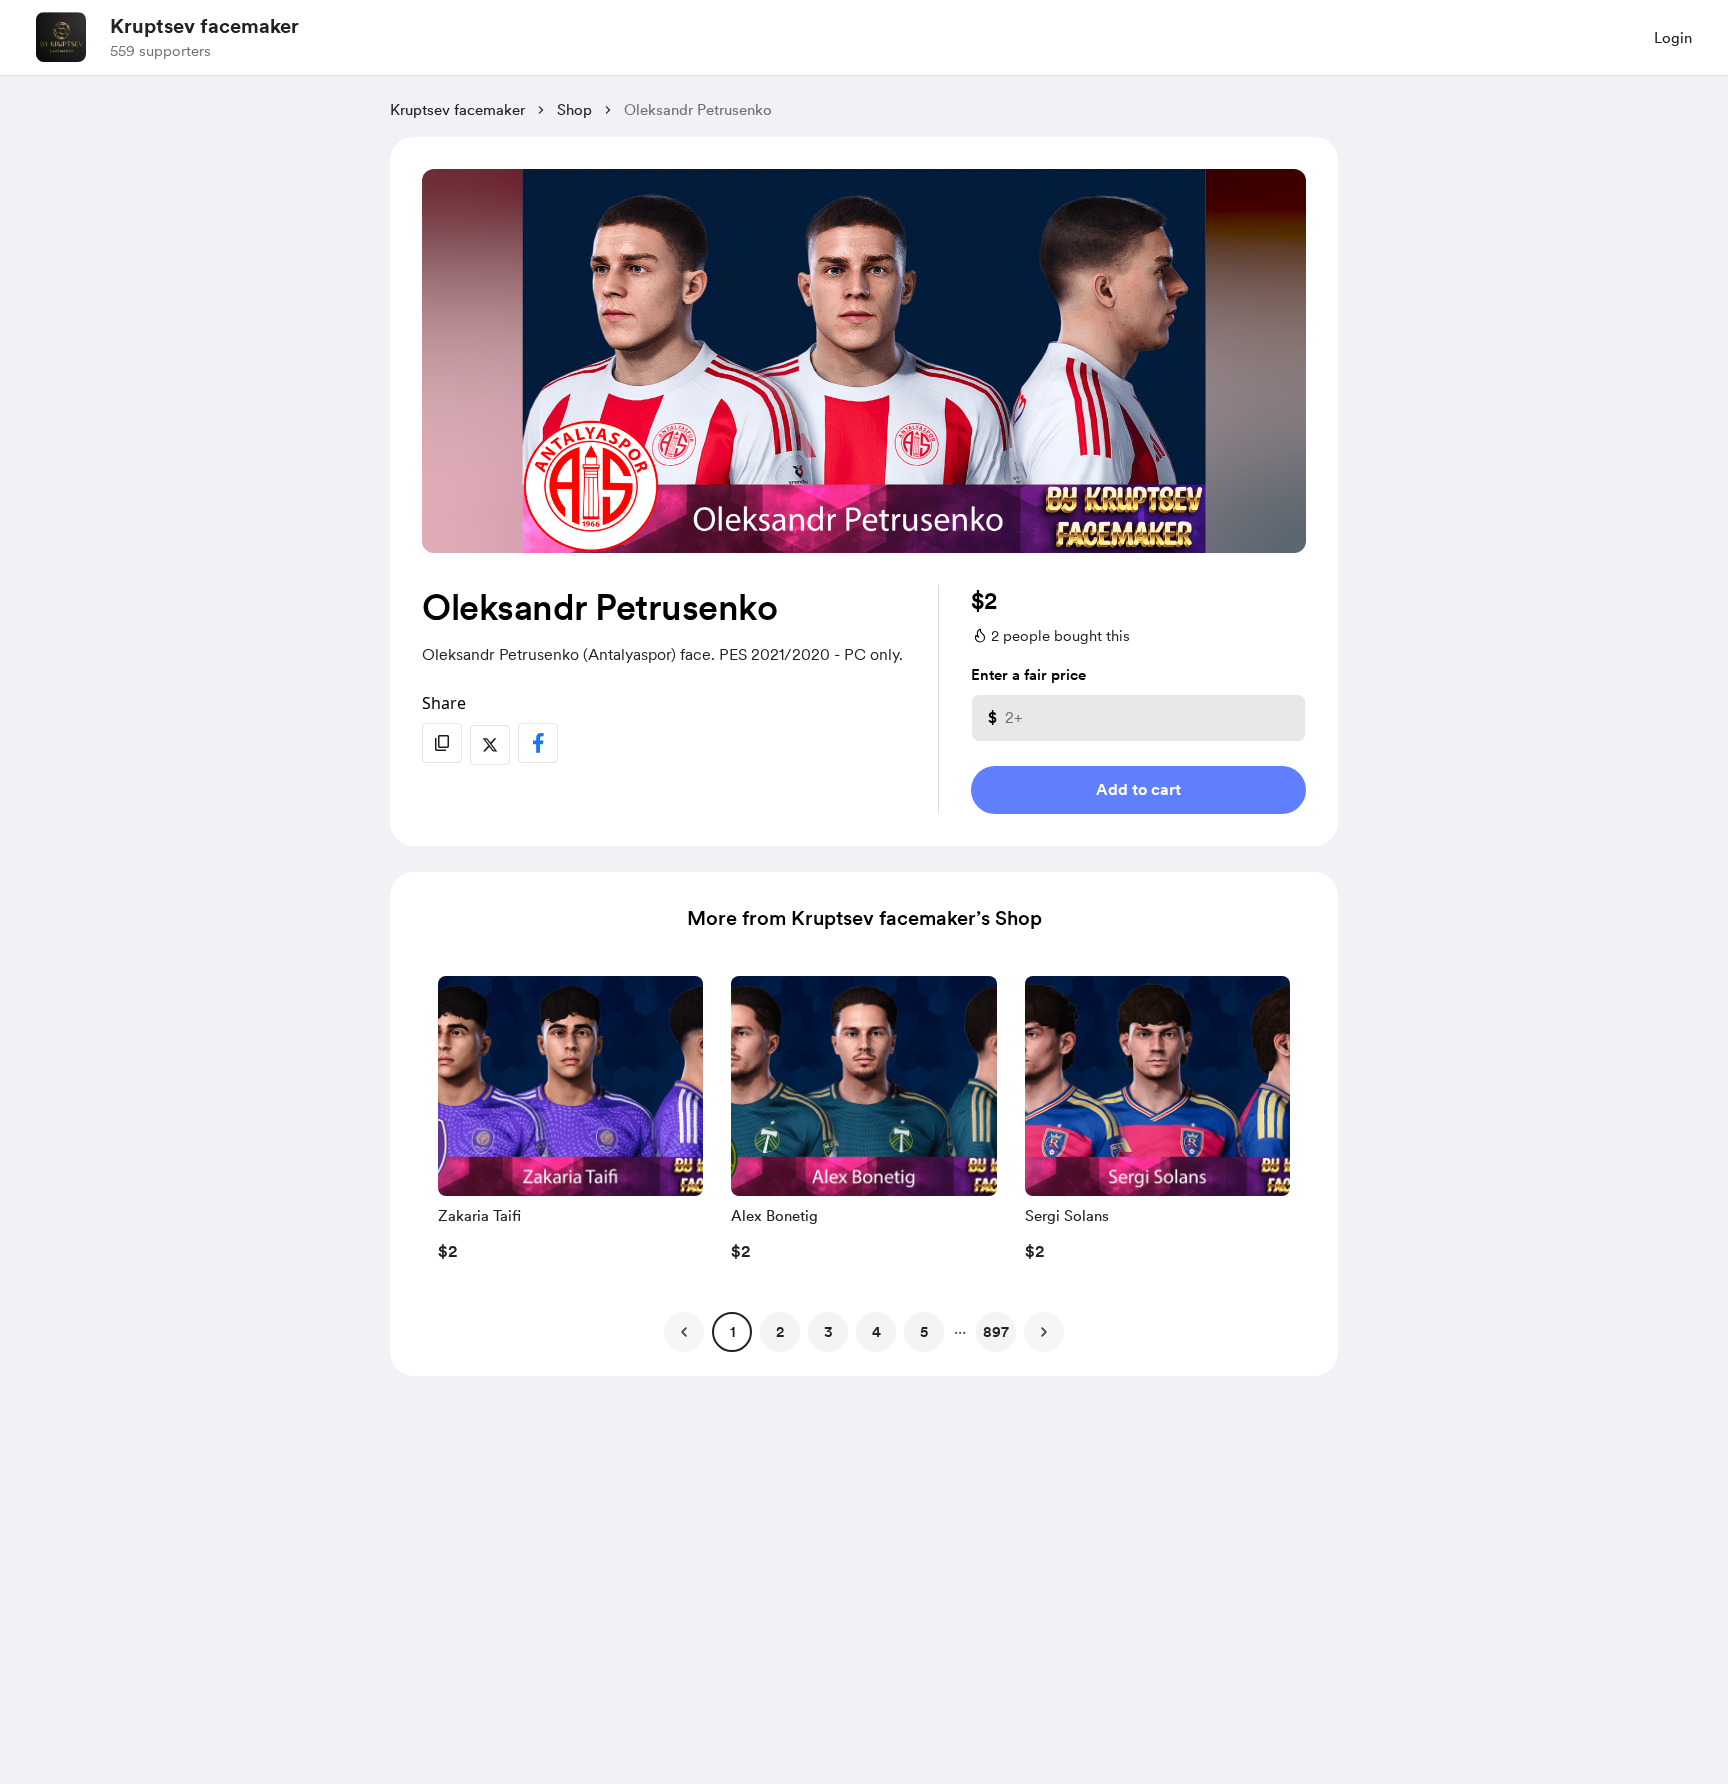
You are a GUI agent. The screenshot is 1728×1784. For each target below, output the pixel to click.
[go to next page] (1044, 1332)
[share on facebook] (538, 743)
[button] (570, 1124)
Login (1673, 38)
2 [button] (780, 1332)
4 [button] (876, 1332)
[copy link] (442, 743)
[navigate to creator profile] (61, 37)
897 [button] (996, 1332)
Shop (574, 110)
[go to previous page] (684, 1332)
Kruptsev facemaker (204, 26)
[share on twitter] (490, 745)
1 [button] (732, 1332)
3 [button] (828, 1332)
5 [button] (924, 1332)
